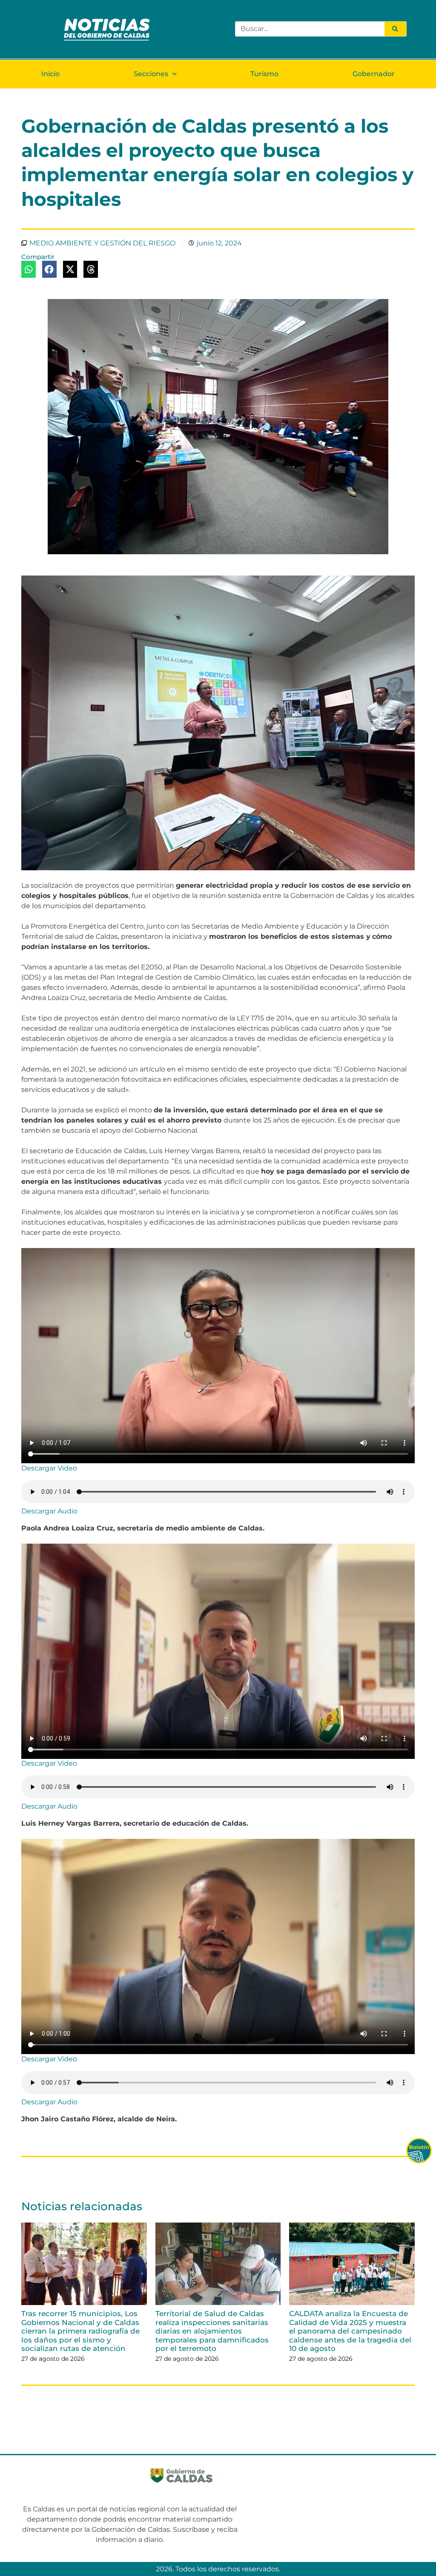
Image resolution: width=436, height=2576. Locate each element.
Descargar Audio (49, 1511)
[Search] (395, 29)
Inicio (50, 74)
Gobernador (374, 74)
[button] (29, 269)
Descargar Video (49, 1468)
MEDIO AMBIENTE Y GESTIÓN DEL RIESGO (102, 243)
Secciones (151, 74)
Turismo (264, 74)
